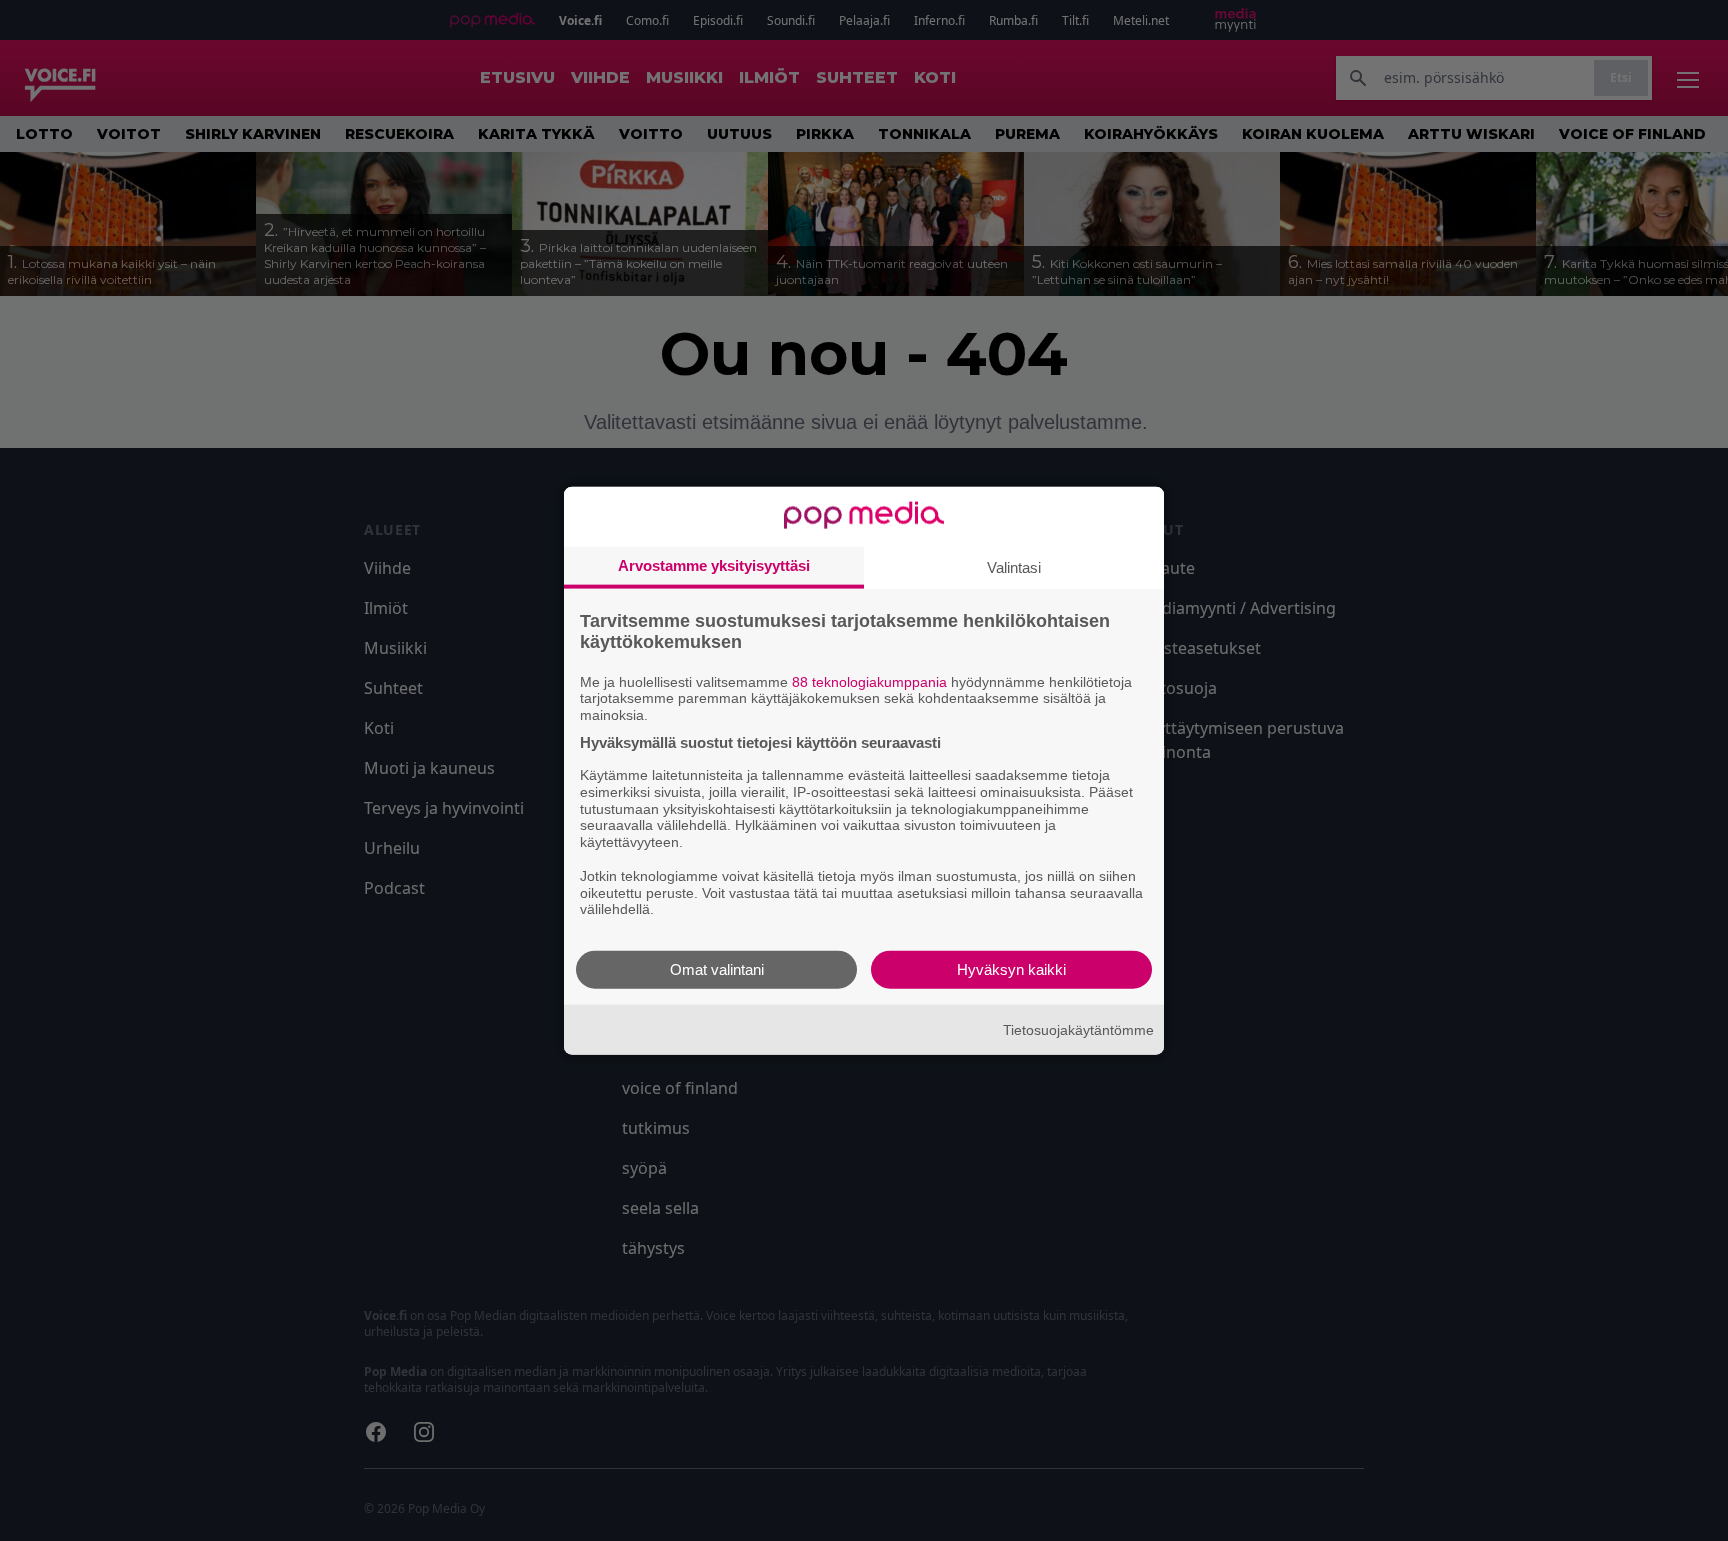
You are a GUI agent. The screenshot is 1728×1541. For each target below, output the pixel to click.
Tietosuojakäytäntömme (1078, 1029)
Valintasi (1014, 566)
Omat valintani (717, 969)
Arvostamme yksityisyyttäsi (714, 564)
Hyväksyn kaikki (1011, 969)
